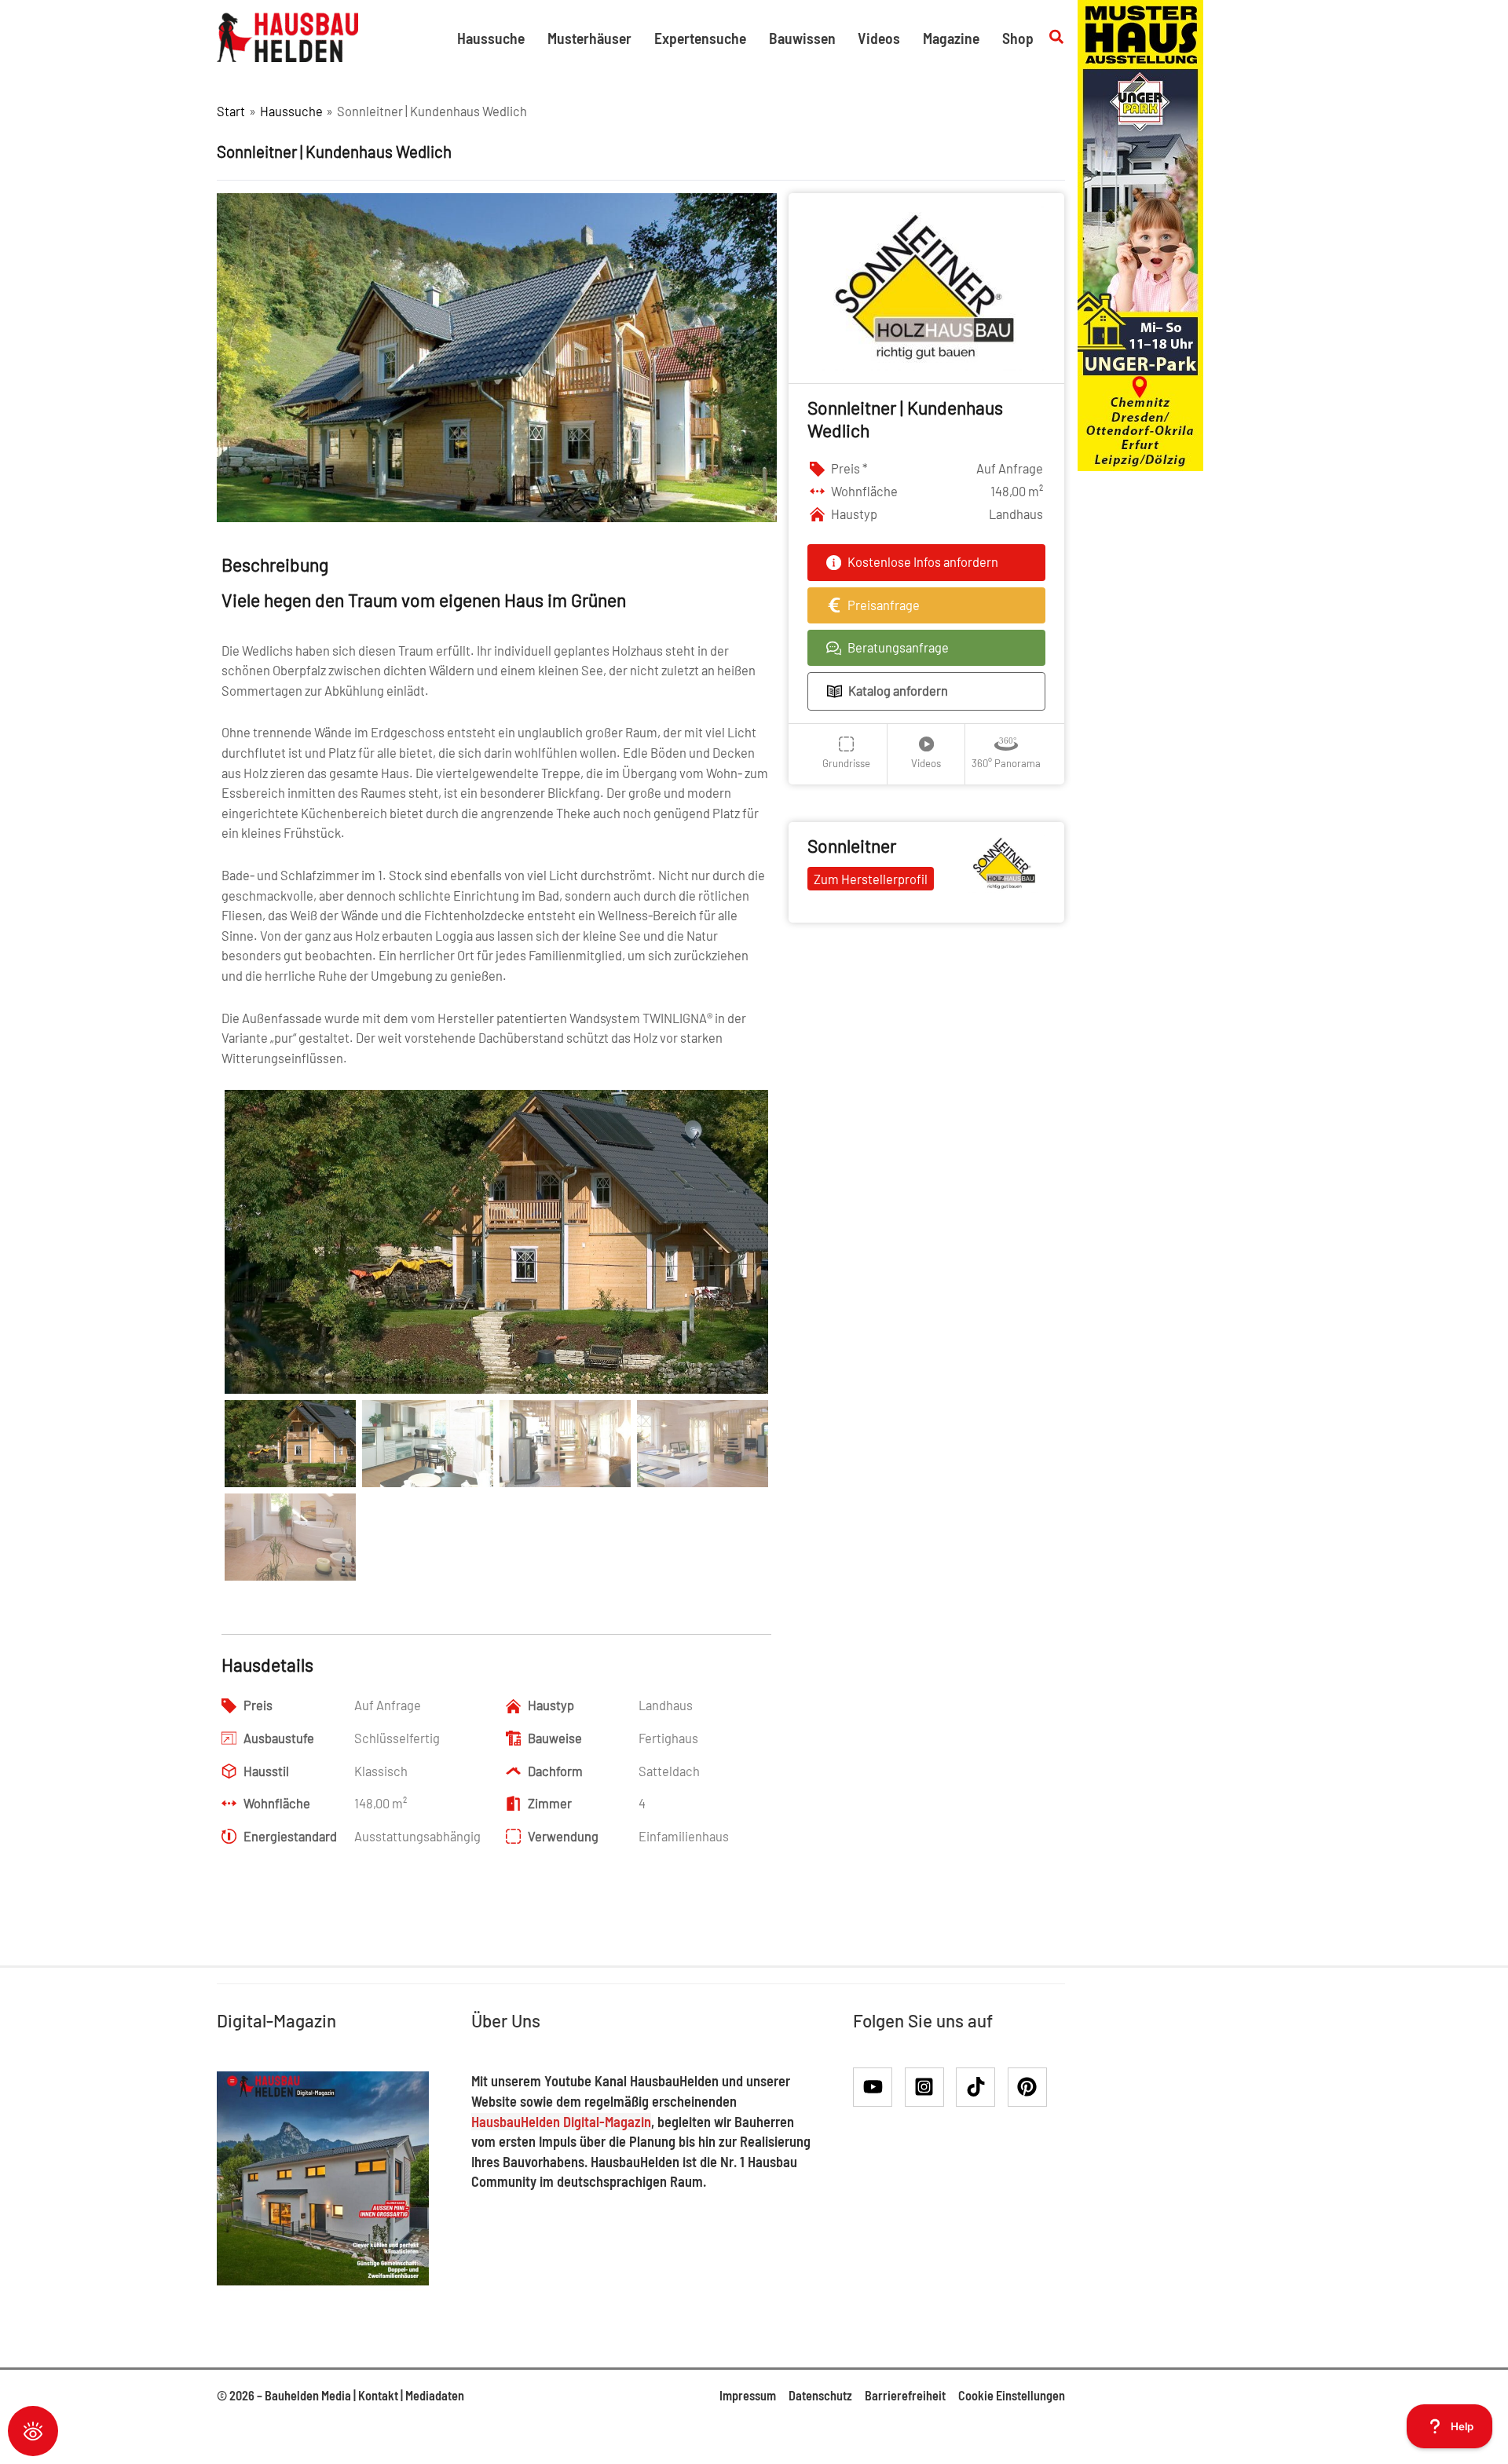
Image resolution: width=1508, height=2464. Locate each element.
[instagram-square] (930, 2087)
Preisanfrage (884, 605)
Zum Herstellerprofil (871, 879)
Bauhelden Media (308, 2395)
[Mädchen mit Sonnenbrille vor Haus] (1140, 234)
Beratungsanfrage (898, 647)
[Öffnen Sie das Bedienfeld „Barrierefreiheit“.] (33, 2431)
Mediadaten (435, 2395)
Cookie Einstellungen (1012, 2395)
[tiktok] (981, 2087)
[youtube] (878, 2087)
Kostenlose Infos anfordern (923, 562)
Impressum (748, 2395)
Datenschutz (820, 2395)
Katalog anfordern (898, 691)
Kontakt (378, 2395)
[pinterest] (1030, 2087)
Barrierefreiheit (905, 2395)
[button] (1057, 37)
